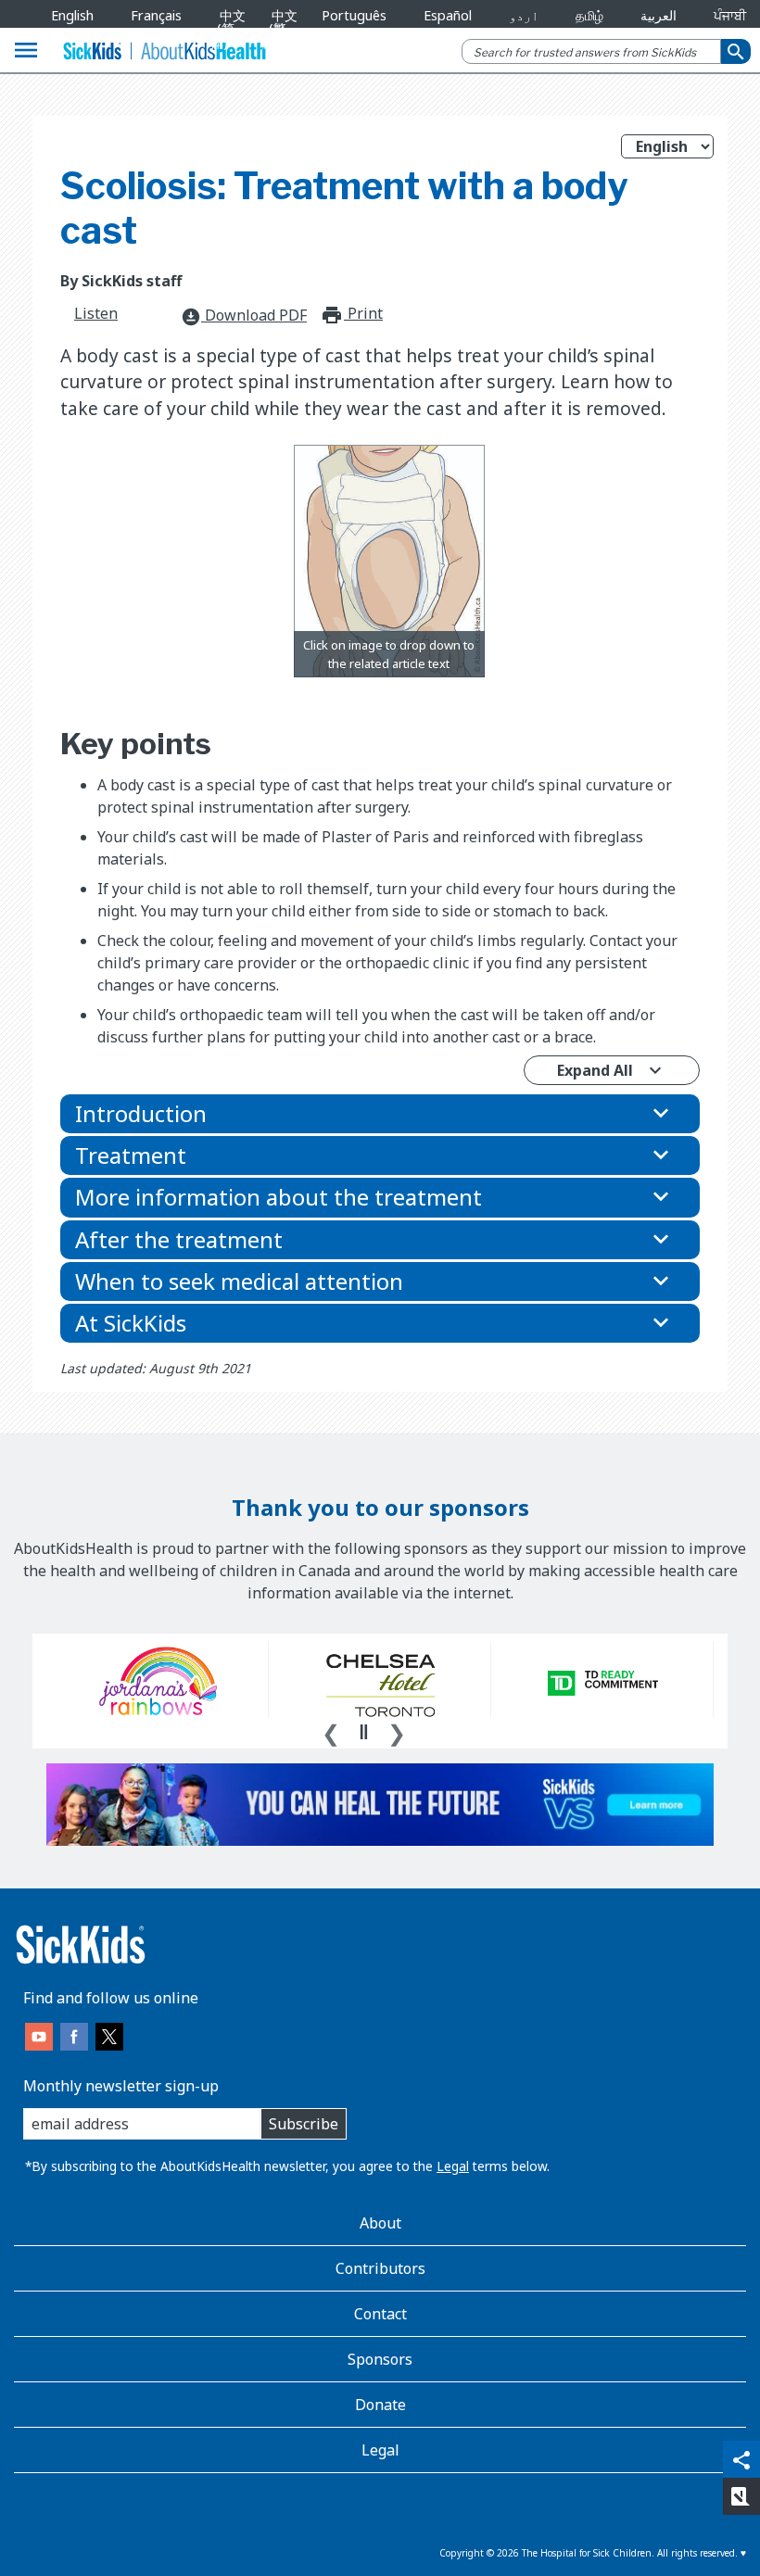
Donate (380, 2405)
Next (397, 1731)
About (380, 2223)
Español (448, 15)
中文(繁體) (279, 29)
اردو (524, 15)
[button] (380, 1114)
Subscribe (304, 2124)
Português (354, 15)
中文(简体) (228, 29)
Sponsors (380, 2359)
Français (156, 15)
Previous (331, 1731)
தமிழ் (589, 15)
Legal (453, 2166)
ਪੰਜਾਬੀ (730, 15)
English (72, 15)
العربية (659, 15)
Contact (380, 2314)
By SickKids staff (121, 281)
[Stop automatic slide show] (363, 1732)
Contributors (380, 2268)
